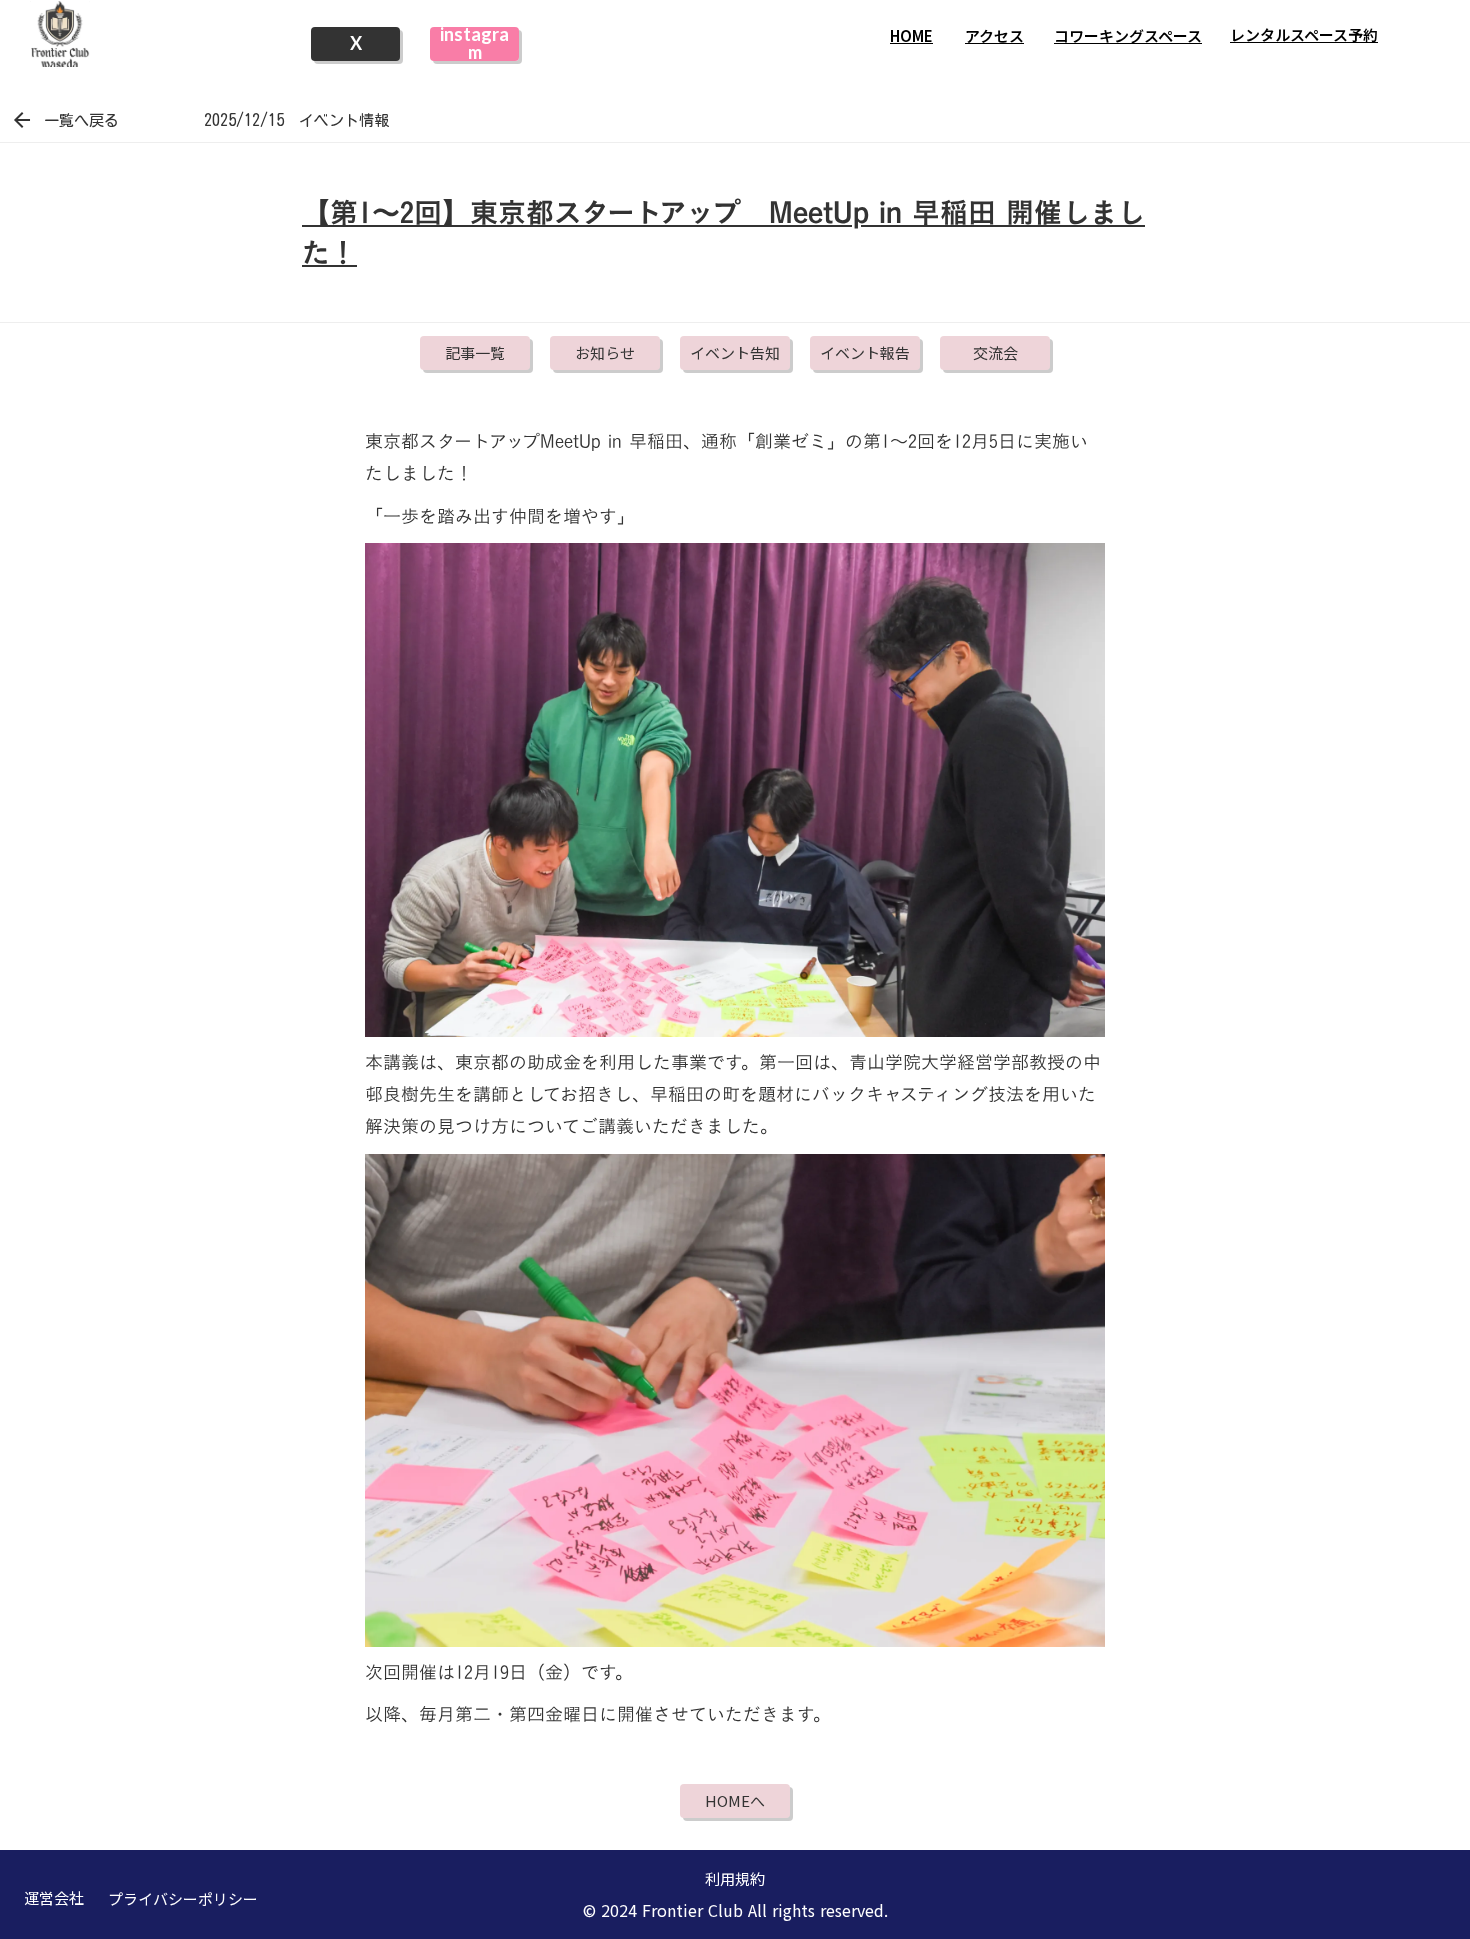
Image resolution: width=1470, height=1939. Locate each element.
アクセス (994, 35)
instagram (474, 44)
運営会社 (54, 1897)
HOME (911, 35)
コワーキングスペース (1128, 35)
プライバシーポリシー (183, 1898)
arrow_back (22, 120)
